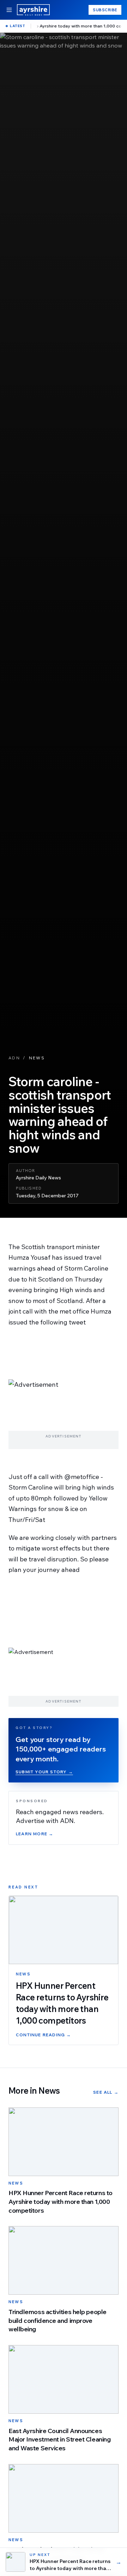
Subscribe (105, 10)
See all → (106, 2092)
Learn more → (35, 1834)
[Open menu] (9, 10)
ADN (14, 1058)
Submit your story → (44, 1772)
